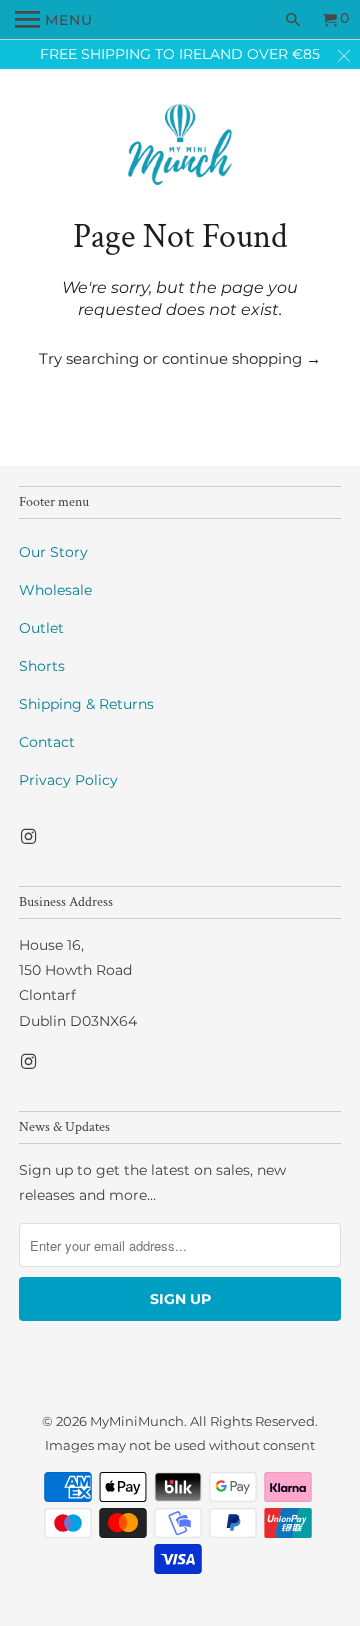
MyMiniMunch (137, 1421)
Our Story (53, 552)
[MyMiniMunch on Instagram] (30, 837)
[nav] (54, 20)
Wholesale (55, 590)
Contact (47, 742)
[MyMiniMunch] (180, 147)
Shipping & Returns (86, 704)
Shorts (42, 666)
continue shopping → (241, 358)
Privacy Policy (68, 780)
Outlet (41, 628)
